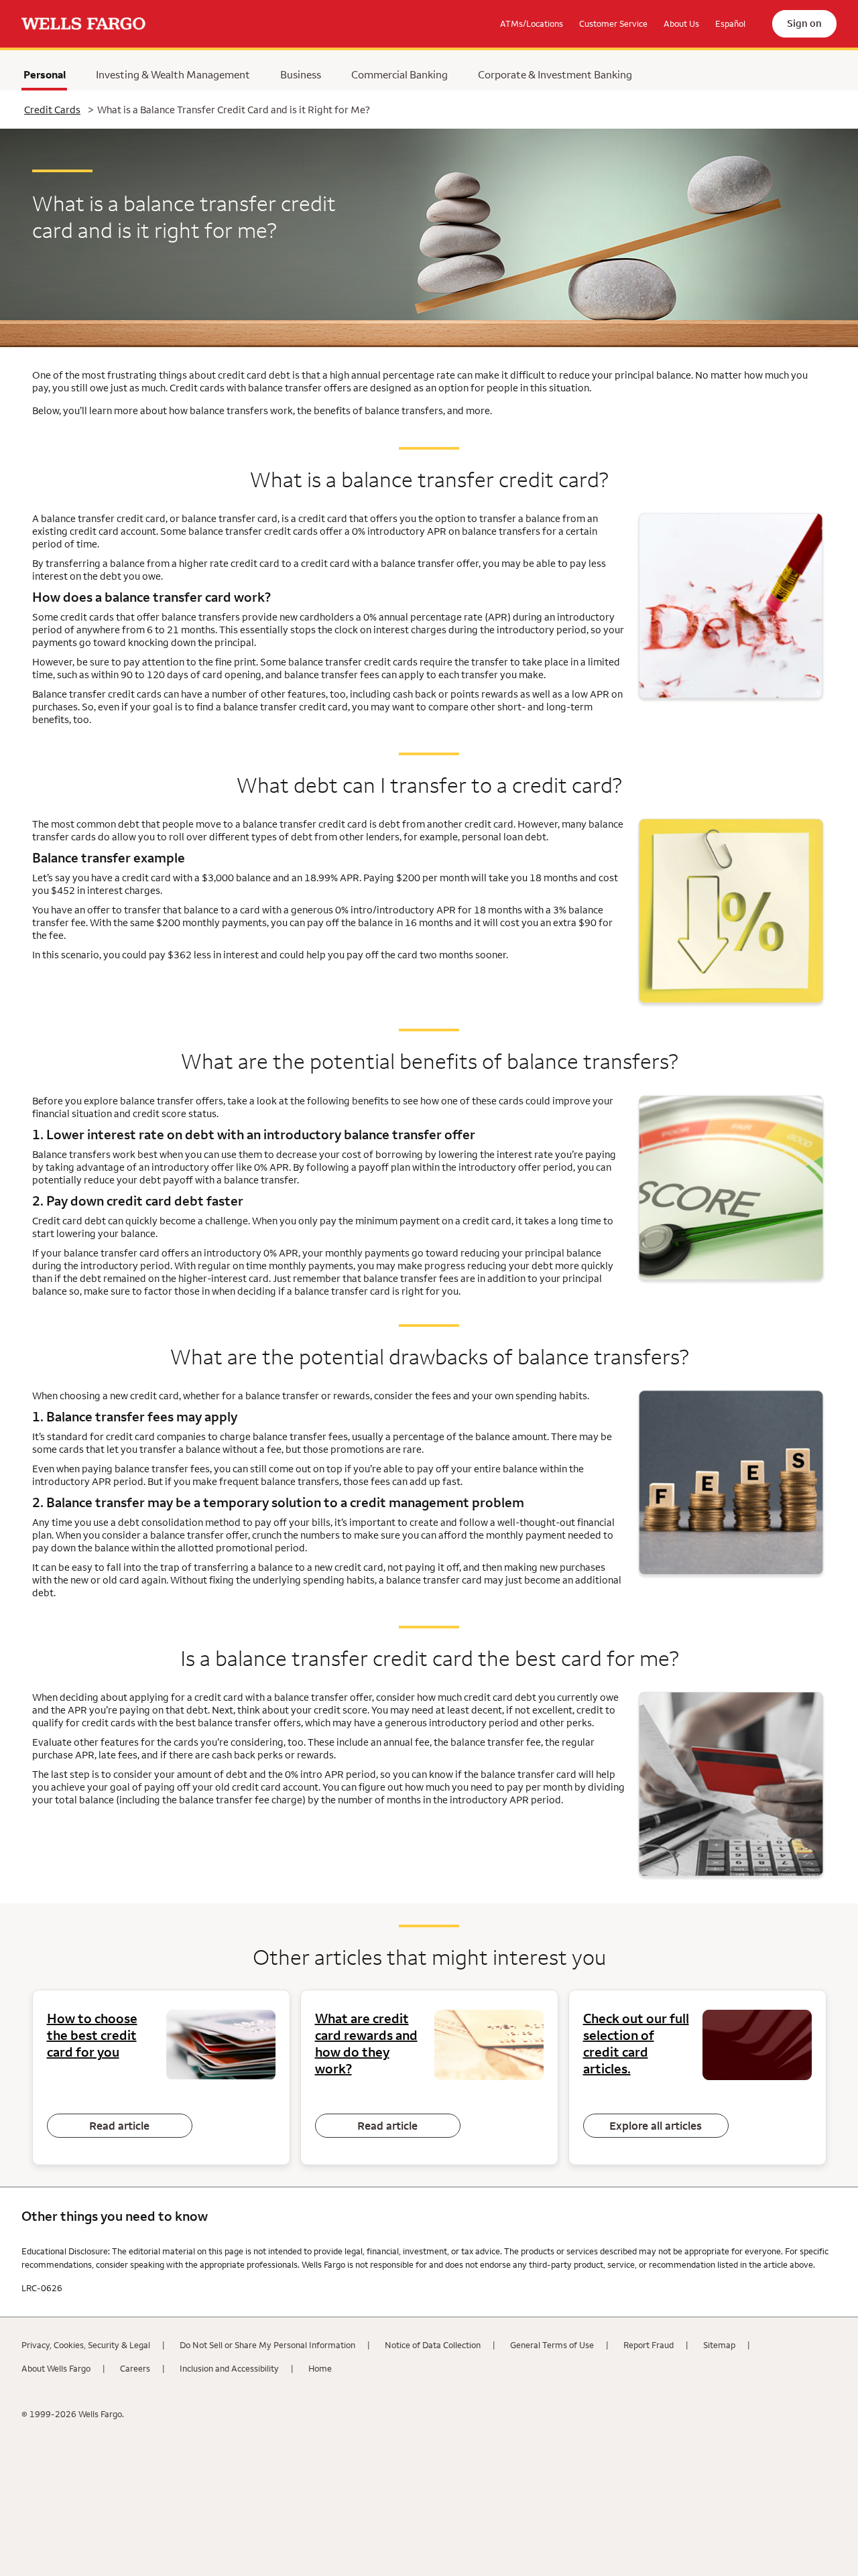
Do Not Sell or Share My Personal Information (267, 2345)
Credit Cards (52, 110)
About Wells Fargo (56, 2368)
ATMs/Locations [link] (532, 23)
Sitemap (719, 2345)
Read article (119, 2126)
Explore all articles (656, 2126)
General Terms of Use (552, 2345)
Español (730, 23)
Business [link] (301, 74)
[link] (83, 24)
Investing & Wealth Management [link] (173, 74)
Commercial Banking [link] (400, 74)
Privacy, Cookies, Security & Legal (86, 2345)
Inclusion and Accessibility (229, 2368)
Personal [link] (45, 78)
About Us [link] (681, 23)
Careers (135, 2368)
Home (320, 2368)
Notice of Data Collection (433, 2345)
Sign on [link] (804, 23)
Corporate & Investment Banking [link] (555, 74)
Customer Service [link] (613, 23)
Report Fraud (649, 2345)
